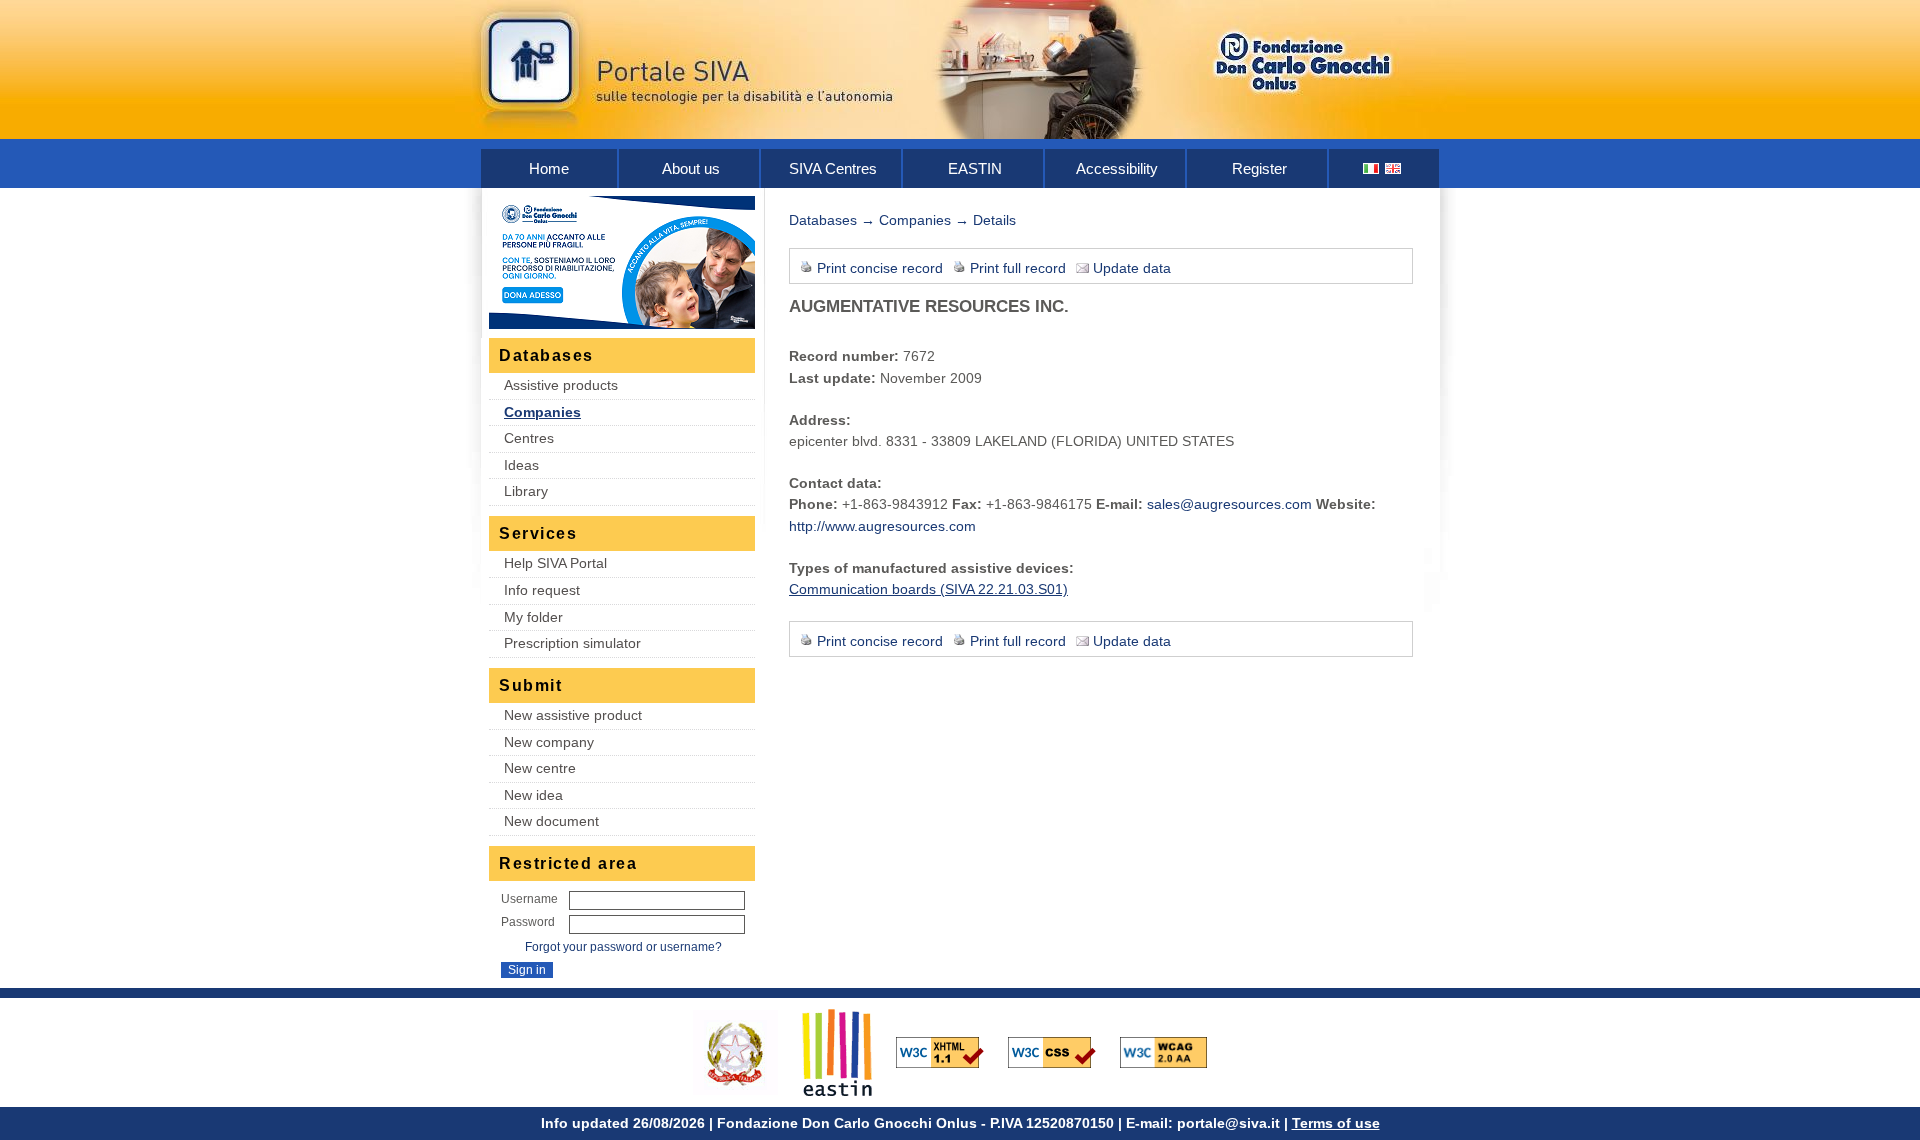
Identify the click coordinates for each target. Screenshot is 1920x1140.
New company (549, 742)
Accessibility (1117, 168)
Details (994, 220)
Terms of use (1336, 1123)
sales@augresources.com (1229, 504)
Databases (823, 220)
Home (549, 168)
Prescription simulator (572, 643)
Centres (529, 438)
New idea (533, 795)
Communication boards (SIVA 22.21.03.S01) (928, 589)
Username (529, 899)
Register (1259, 168)
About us (691, 168)
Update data (1132, 268)
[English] (1394, 168)
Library (526, 491)
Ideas (521, 465)
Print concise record (880, 268)
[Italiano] (1372, 168)
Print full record (1018, 268)
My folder (533, 617)
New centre (540, 768)
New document (551, 821)
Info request (542, 590)
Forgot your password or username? (623, 947)
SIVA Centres (833, 168)
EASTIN (975, 168)
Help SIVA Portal (555, 563)
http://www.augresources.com (882, 526)
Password (528, 922)
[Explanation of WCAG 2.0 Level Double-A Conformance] (1174, 1051)
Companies (542, 412)
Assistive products (561, 385)
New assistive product (573, 715)
